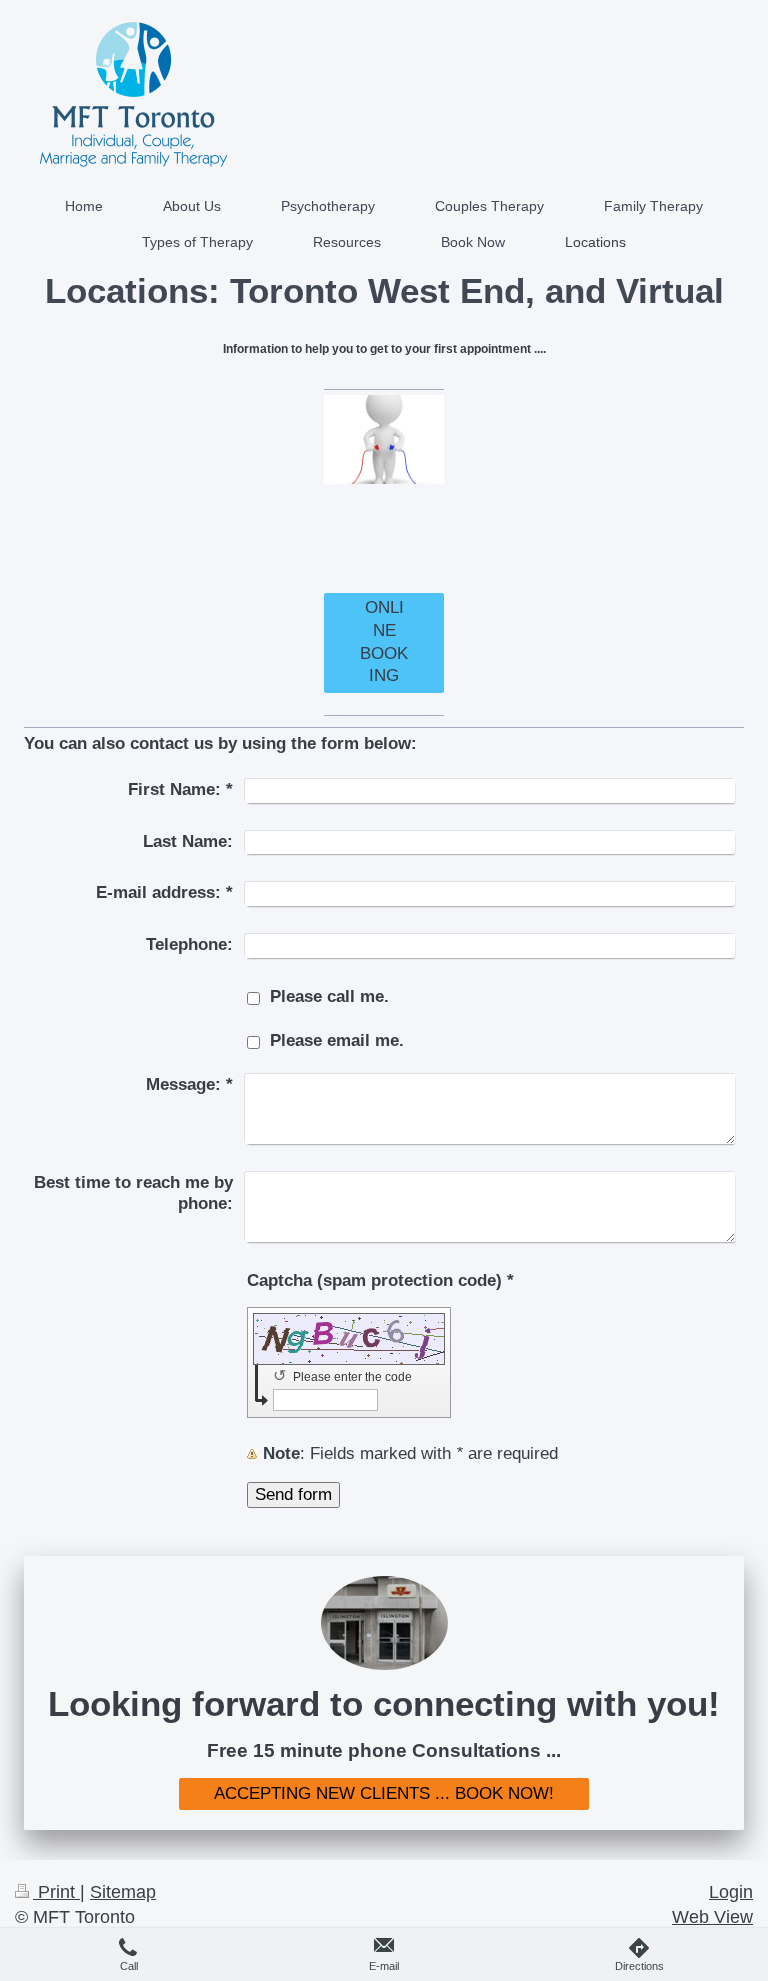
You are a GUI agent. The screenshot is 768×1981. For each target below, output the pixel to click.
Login (731, 1892)
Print (56, 1892)
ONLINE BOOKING (384, 641)
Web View (712, 1917)
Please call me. (329, 996)
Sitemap (123, 1892)
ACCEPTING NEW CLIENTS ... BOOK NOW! (384, 1793)
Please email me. (337, 1040)
